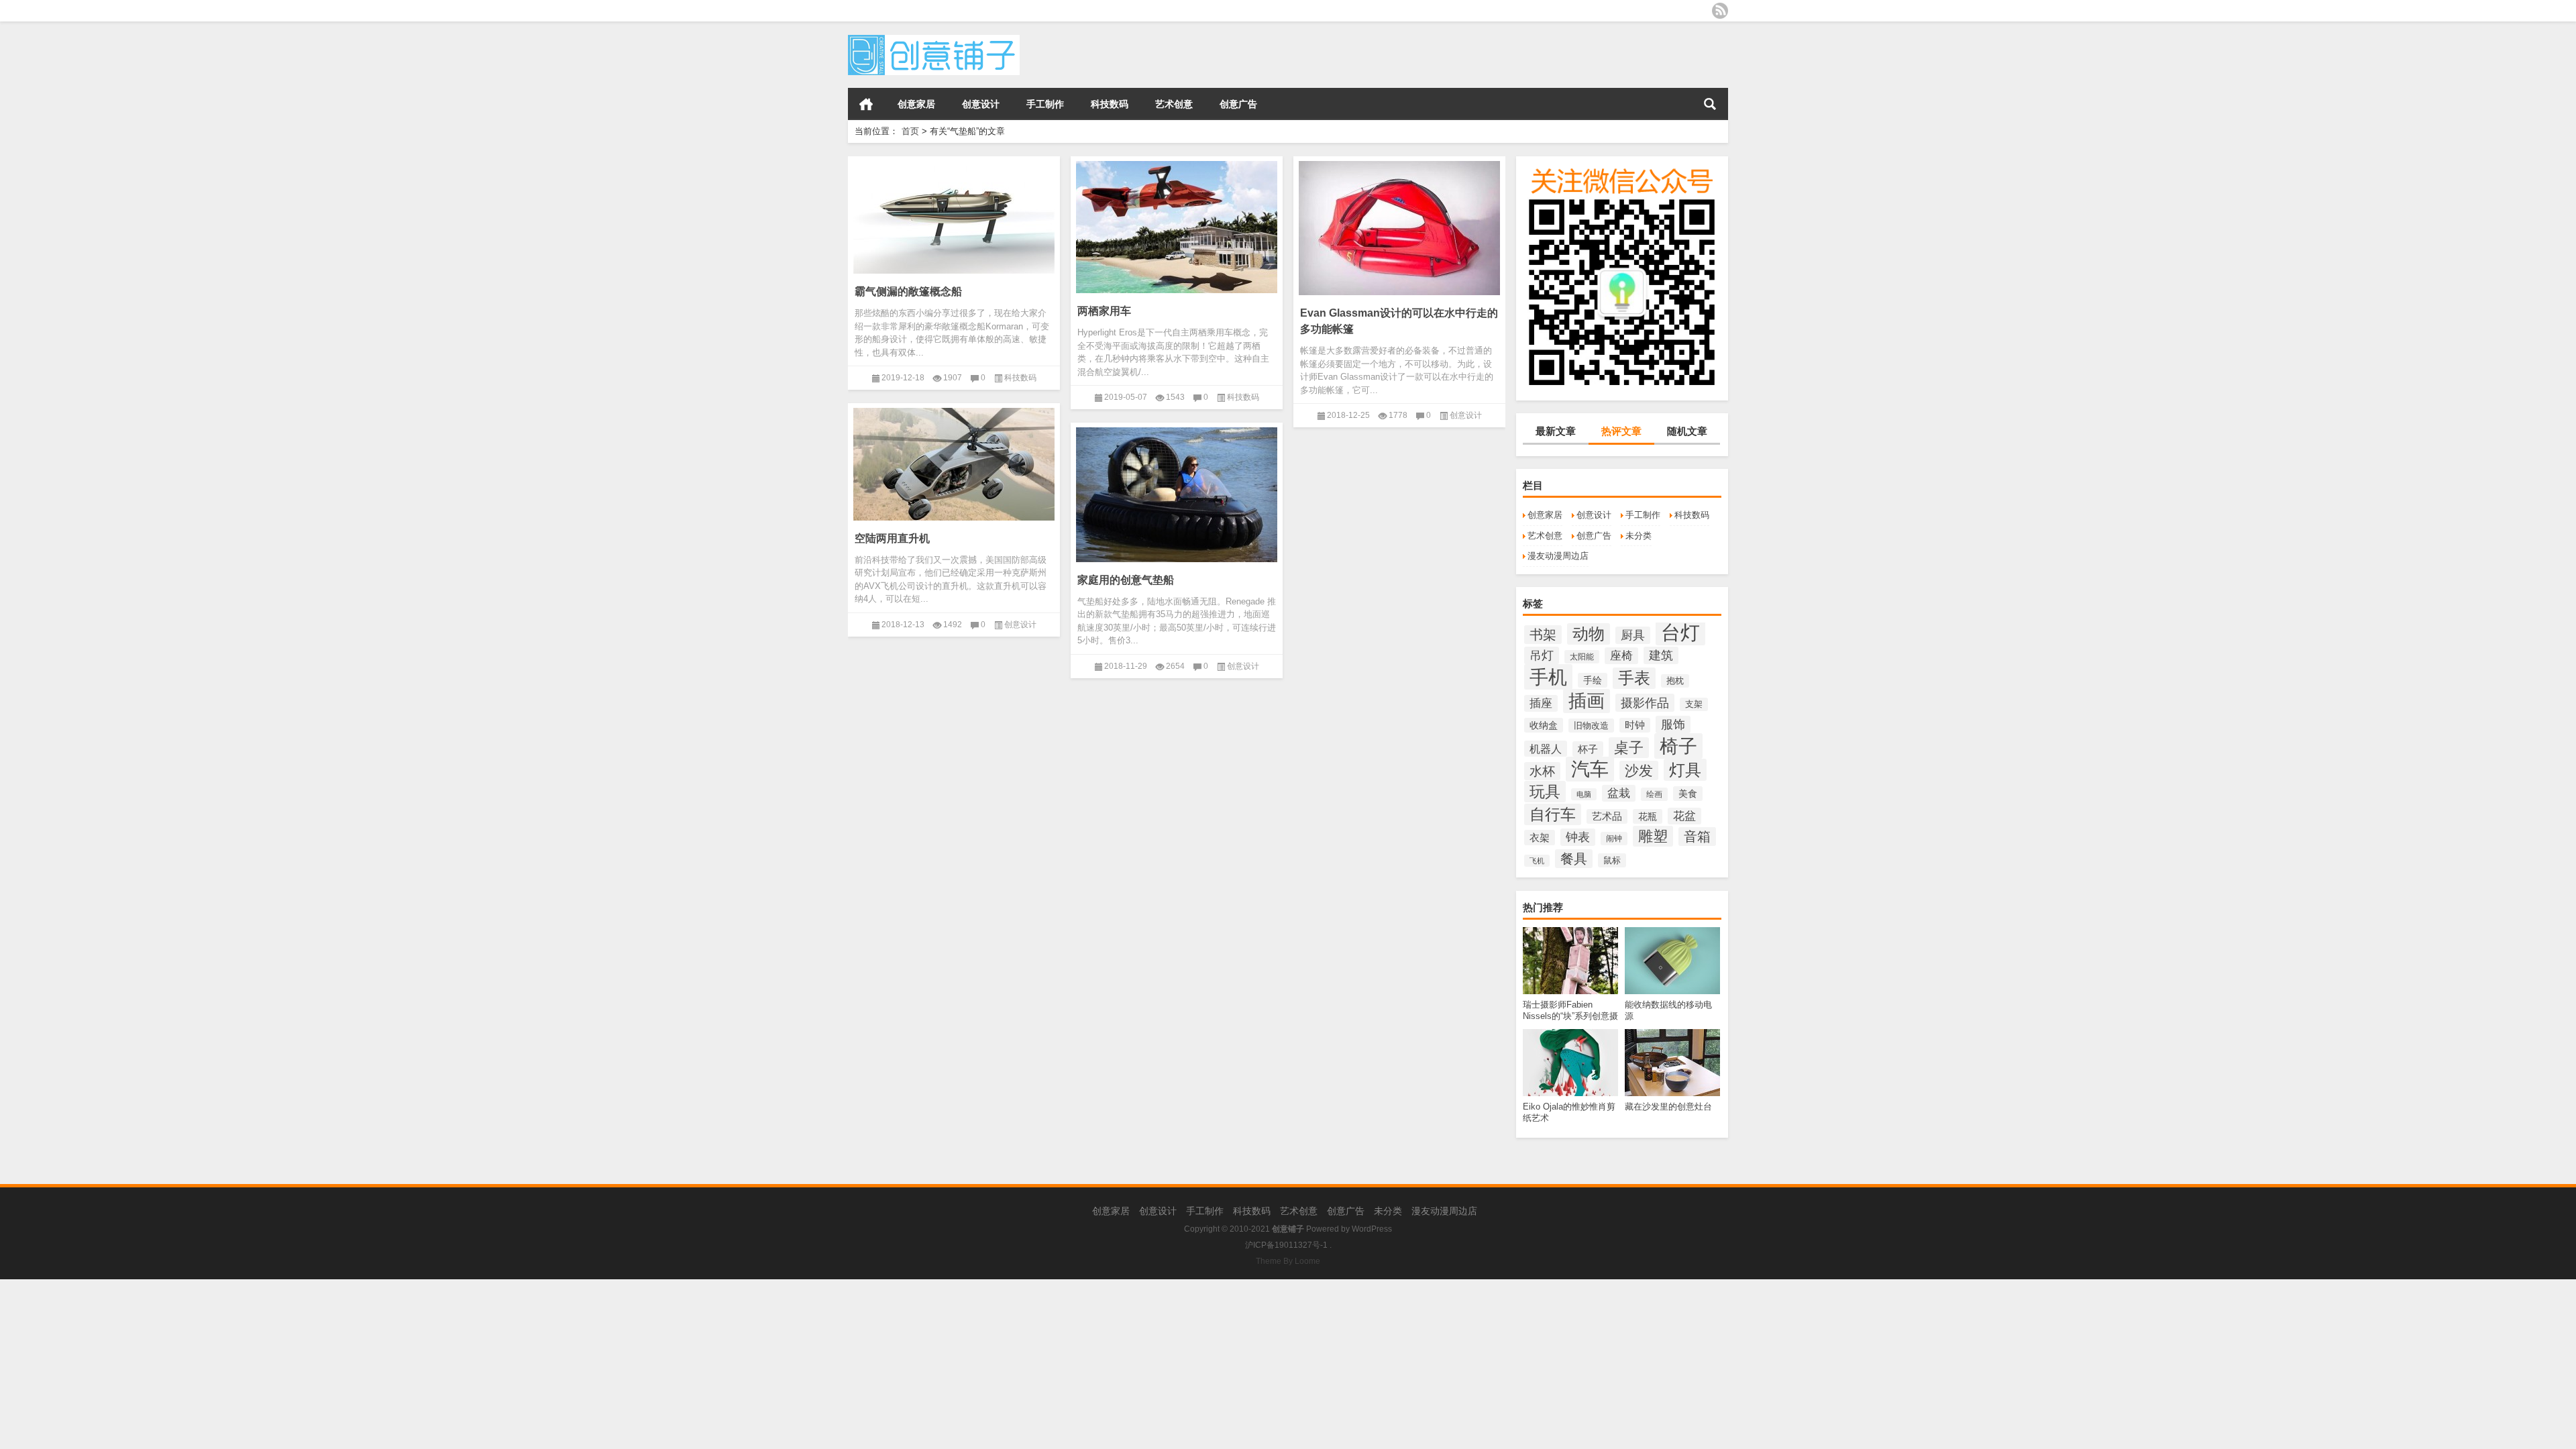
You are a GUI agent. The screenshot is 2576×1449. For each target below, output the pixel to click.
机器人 (1546, 749)
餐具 (1574, 859)
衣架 (1540, 838)
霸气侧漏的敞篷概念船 (908, 291)
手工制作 (1045, 104)
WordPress (1372, 1229)
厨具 (1633, 635)
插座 (1541, 703)
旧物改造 (1591, 726)
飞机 (1537, 861)
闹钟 (1614, 839)
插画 (1587, 701)
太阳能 (1582, 657)
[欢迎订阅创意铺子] (1720, 11)
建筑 (1661, 655)
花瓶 (1648, 816)
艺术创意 (1174, 104)
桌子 (1629, 748)
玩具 (1545, 792)
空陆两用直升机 (892, 538)
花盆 (1684, 816)
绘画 (1654, 794)
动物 (1589, 634)
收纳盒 (1544, 725)
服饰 (1673, 724)
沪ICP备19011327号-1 (1286, 1245)
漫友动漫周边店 (1558, 556)
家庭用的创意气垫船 (1126, 580)
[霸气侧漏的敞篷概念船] (954, 215)
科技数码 (1110, 104)
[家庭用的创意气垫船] (1177, 492)
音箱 (1697, 837)
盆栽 (1619, 793)
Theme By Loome (1288, 1261)
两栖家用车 (1104, 311)
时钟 (1635, 725)
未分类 (1639, 536)
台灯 (1680, 632)
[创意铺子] (934, 39)
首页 (866, 104)
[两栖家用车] (1177, 225)
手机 (1548, 677)
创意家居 (916, 104)
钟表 (1578, 837)
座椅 (1621, 656)
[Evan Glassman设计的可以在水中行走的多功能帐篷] (1399, 226)
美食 (1688, 794)
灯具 (1685, 770)
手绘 (1593, 680)
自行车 (1553, 814)
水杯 (1542, 771)
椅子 (1678, 746)
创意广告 (1238, 104)
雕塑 (1653, 836)
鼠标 (1612, 860)
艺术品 (1607, 816)
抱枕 (1675, 681)
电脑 (1584, 794)
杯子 (1588, 749)
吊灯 (1542, 655)
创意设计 (981, 104)
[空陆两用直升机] (954, 462)
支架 (1694, 704)
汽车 (1590, 769)
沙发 (1639, 770)
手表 (1634, 678)
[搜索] (1710, 104)
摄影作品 (1645, 703)
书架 (1543, 635)
